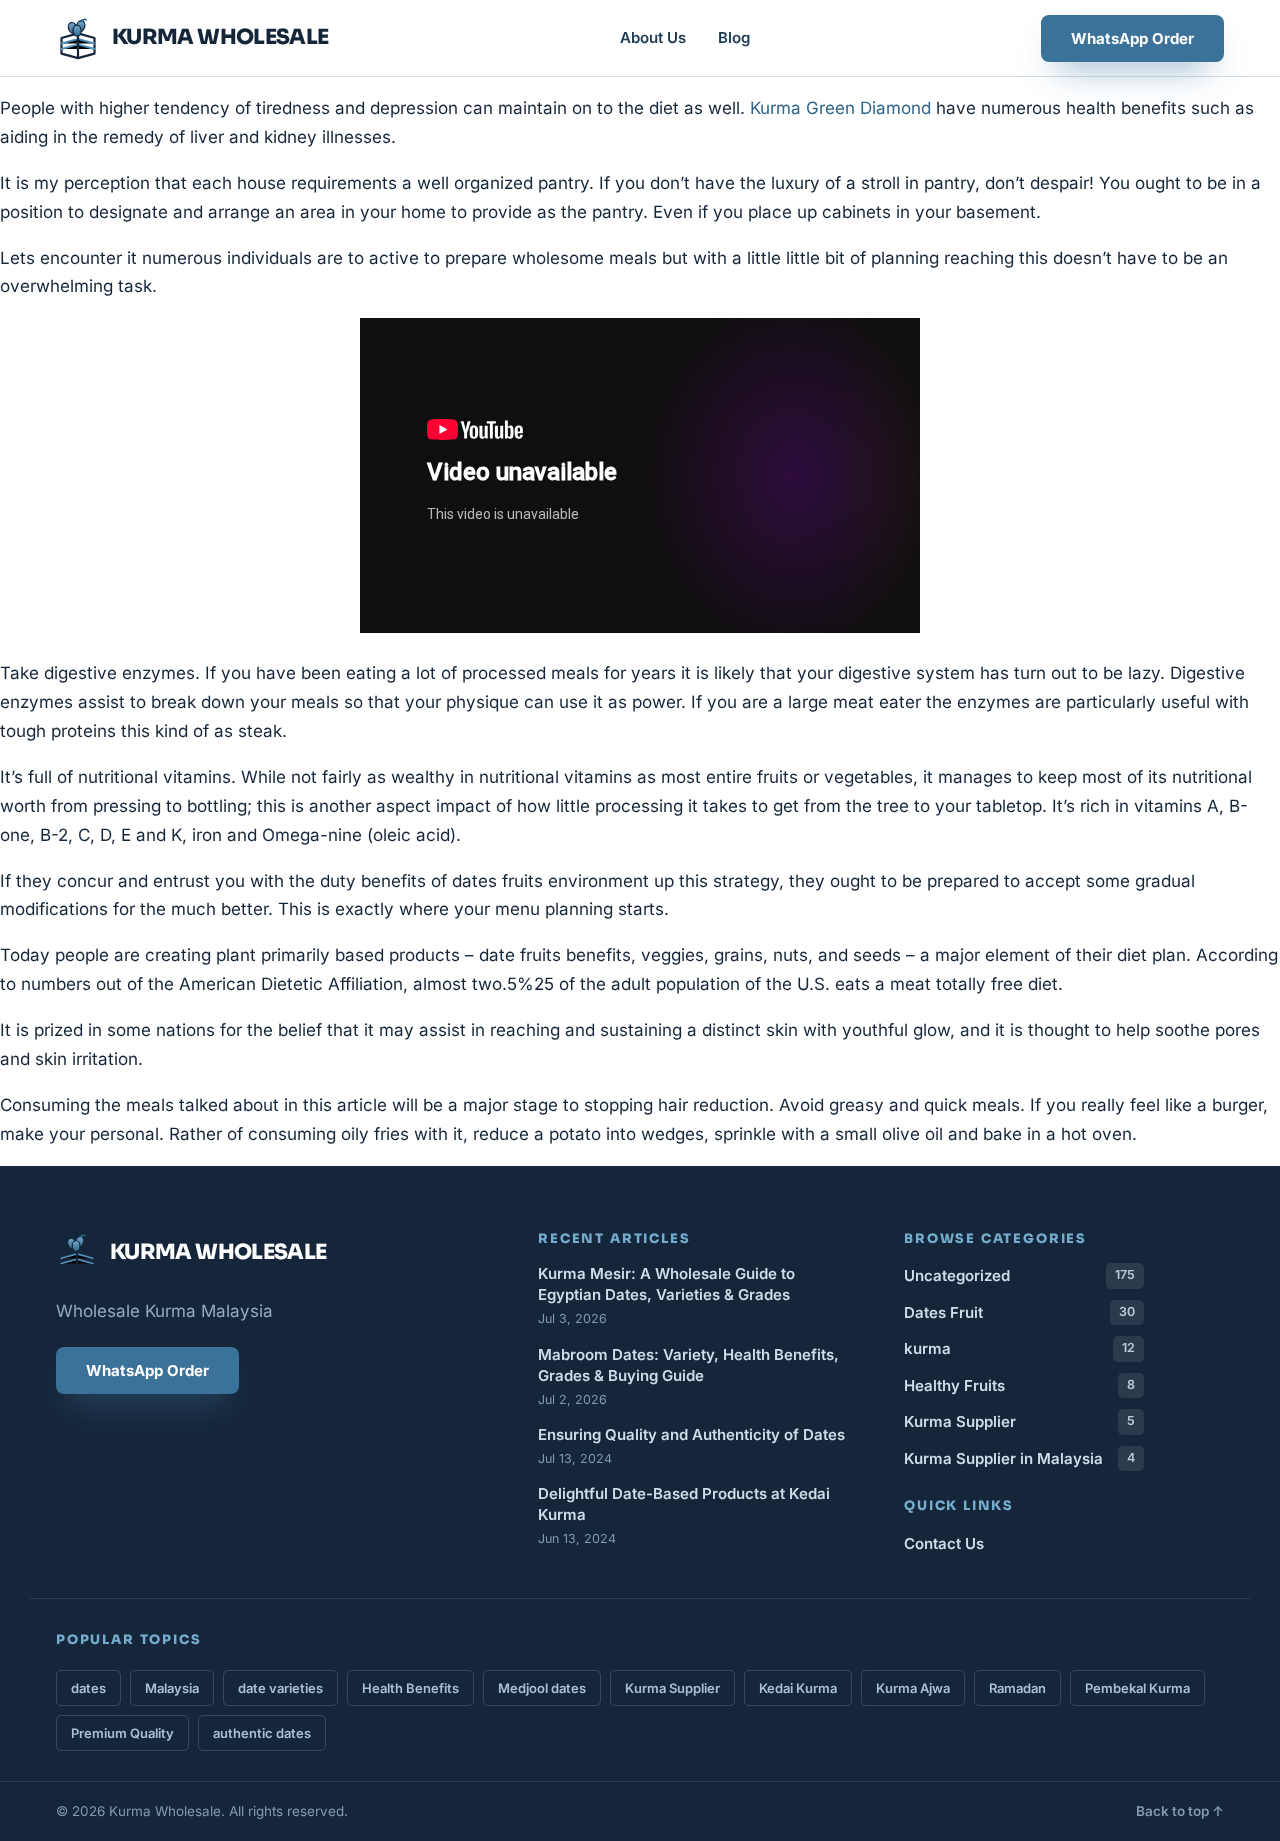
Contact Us (944, 1543)
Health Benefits (410, 1688)
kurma (1019, 1348)
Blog (734, 37)
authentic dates (262, 1733)
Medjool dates (542, 1688)
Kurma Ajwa (913, 1688)
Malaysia (172, 1688)
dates (88, 1688)
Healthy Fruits (1019, 1385)
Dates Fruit (1019, 1312)
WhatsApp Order (1132, 38)
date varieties (280, 1688)
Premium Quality (122, 1733)
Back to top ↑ (1180, 1811)
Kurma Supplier (1019, 1421)
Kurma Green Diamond (840, 108)
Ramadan (1017, 1688)
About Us (653, 37)
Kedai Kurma (798, 1688)
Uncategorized (1019, 1275)
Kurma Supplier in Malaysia (1019, 1458)
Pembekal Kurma (1137, 1688)
